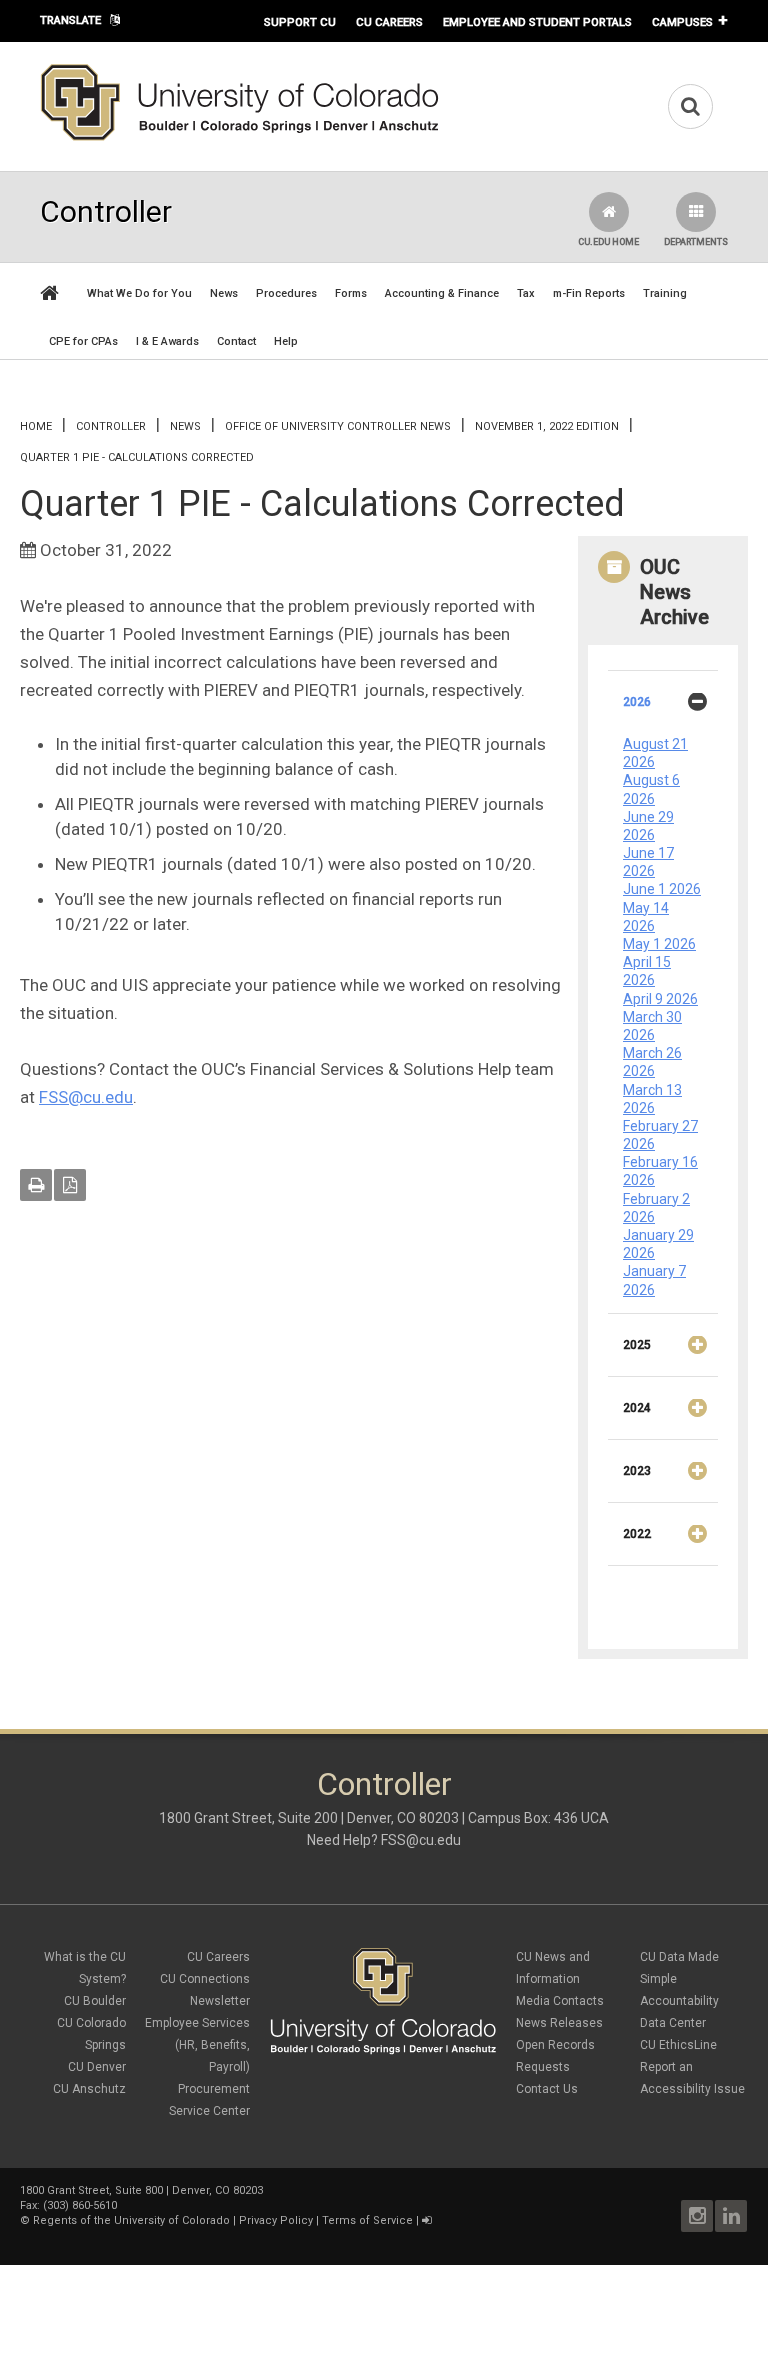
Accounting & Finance (442, 293)
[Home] (240, 137)
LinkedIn (731, 2216)
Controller (111, 426)
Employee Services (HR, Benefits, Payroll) (197, 2045)
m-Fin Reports (589, 293)
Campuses (682, 22)
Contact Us (547, 2089)
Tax (526, 293)
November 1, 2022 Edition (547, 426)
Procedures (286, 293)
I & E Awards (167, 341)
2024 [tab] (637, 1408)
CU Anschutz (89, 2089)
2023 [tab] (637, 1471)
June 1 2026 (662, 889)
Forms (351, 293)
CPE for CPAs (83, 341)
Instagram (697, 2216)
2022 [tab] (637, 1534)
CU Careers (389, 22)
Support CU (300, 22)
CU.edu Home (608, 242)
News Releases (559, 2023)
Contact (236, 341)
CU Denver (97, 2067)
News (224, 293)
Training (665, 293)
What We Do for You (139, 293)
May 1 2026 (659, 944)
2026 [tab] (637, 702)
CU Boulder (95, 2001)
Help (286, 341)
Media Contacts (560, 2001)
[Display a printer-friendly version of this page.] (36, 1185)
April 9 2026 (660, 999)
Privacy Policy (276, 2220)
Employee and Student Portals (537, 22)
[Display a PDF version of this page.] (70, 1185)
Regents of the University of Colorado (131, 2220)
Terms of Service (367, 2220)
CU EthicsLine (678, 2045)
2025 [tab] (637, 1345)
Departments (696, 242)
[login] (426, 2220)
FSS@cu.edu (86, 1097)
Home (36, 426)
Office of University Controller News (338, 426)
